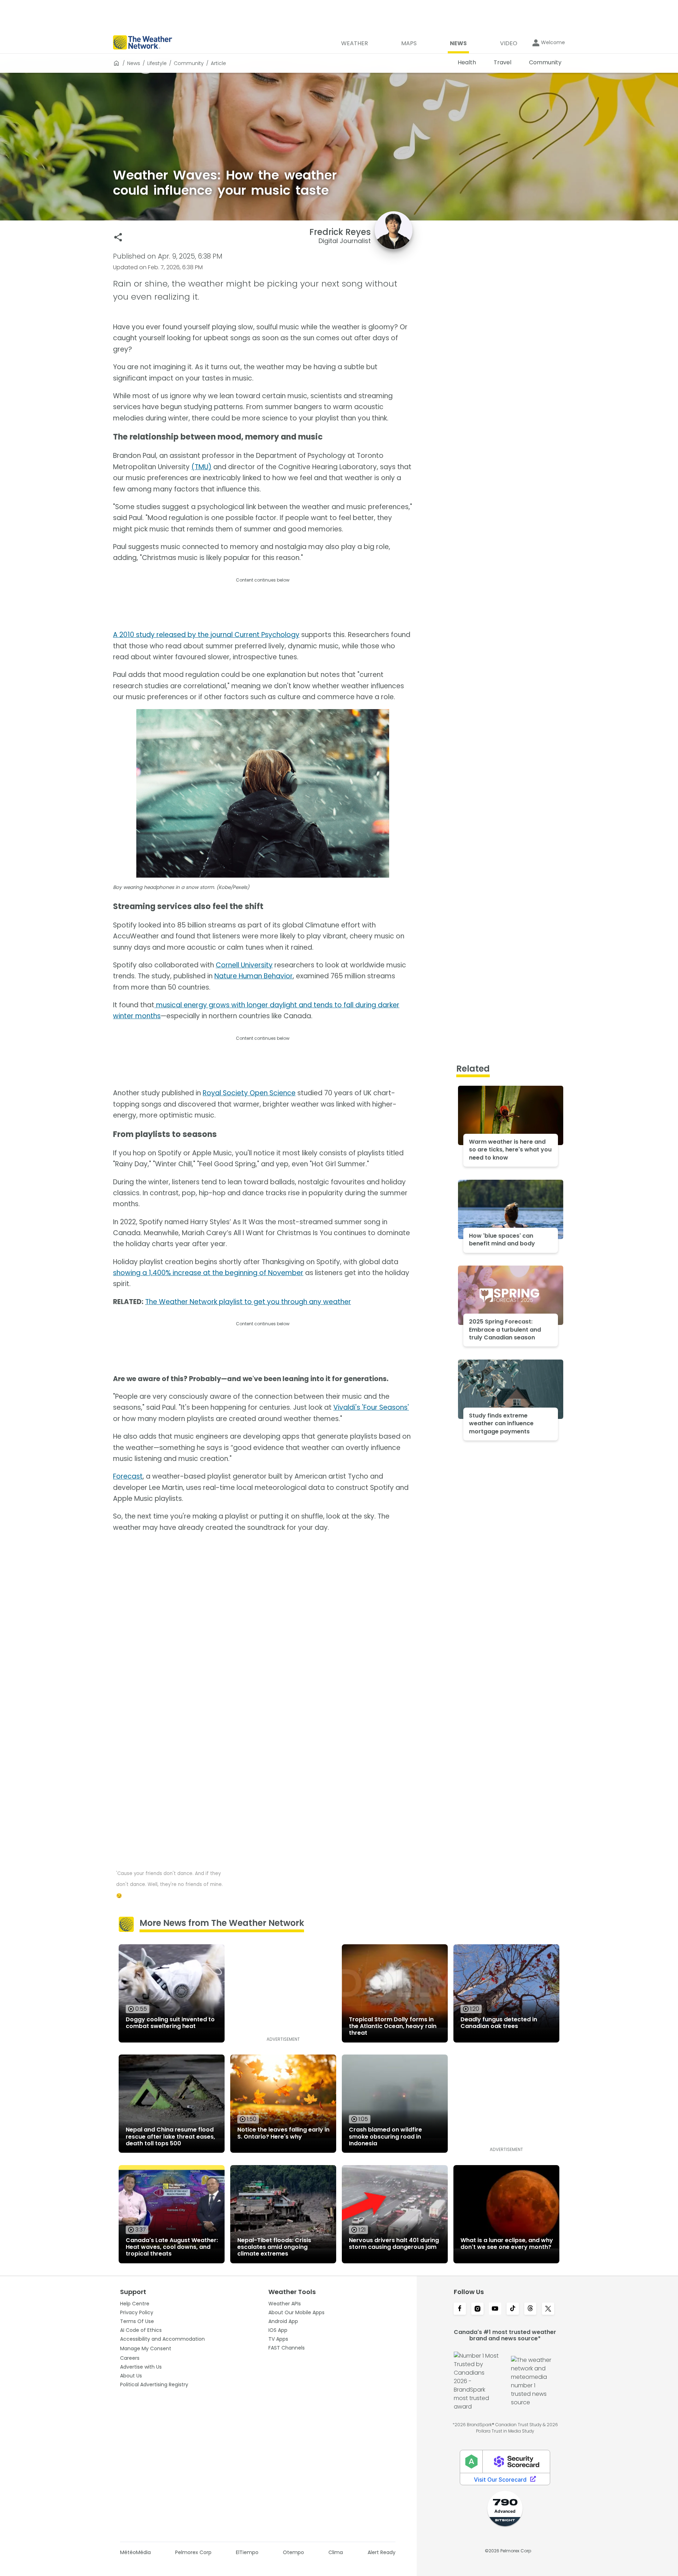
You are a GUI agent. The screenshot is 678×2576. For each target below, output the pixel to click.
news (134, 63)
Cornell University (244, 965)
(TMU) (201, 467)
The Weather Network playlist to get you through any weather (248, 1302)
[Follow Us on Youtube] (495, 2309)
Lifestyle (157, 63)
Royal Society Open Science (249, 1093)
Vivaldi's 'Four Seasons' (371, 1407)
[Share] (118, 237)
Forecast (128, 1476)
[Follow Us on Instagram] (477, 2309)
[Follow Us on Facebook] (460, 2309)
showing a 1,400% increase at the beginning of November (208, 1273)
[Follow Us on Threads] (530, 2309)
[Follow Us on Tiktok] (513, 2309)
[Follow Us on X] (548, 2309)
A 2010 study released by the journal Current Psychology (206, 635)
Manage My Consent (146, 2348)
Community (189, 63)
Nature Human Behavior (254, 976)
